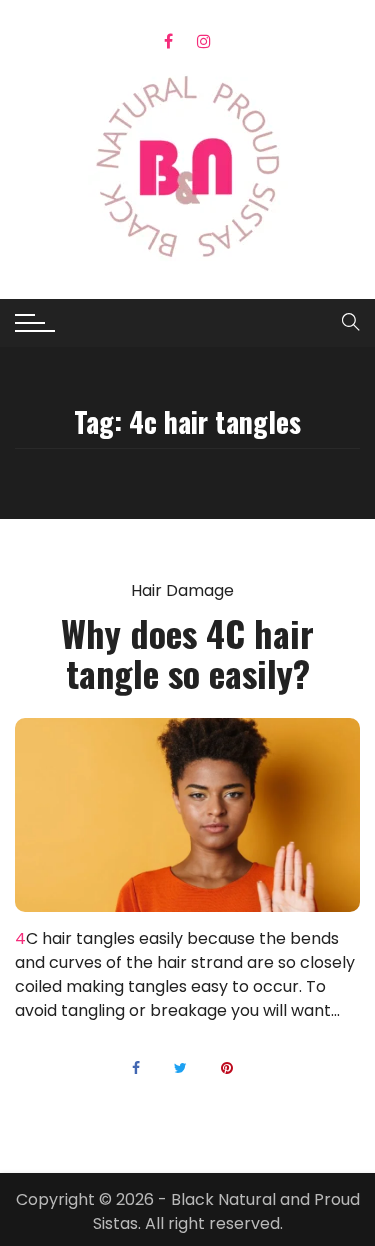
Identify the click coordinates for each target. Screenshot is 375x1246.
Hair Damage (182, 592)
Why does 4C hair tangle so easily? (187, 652)
